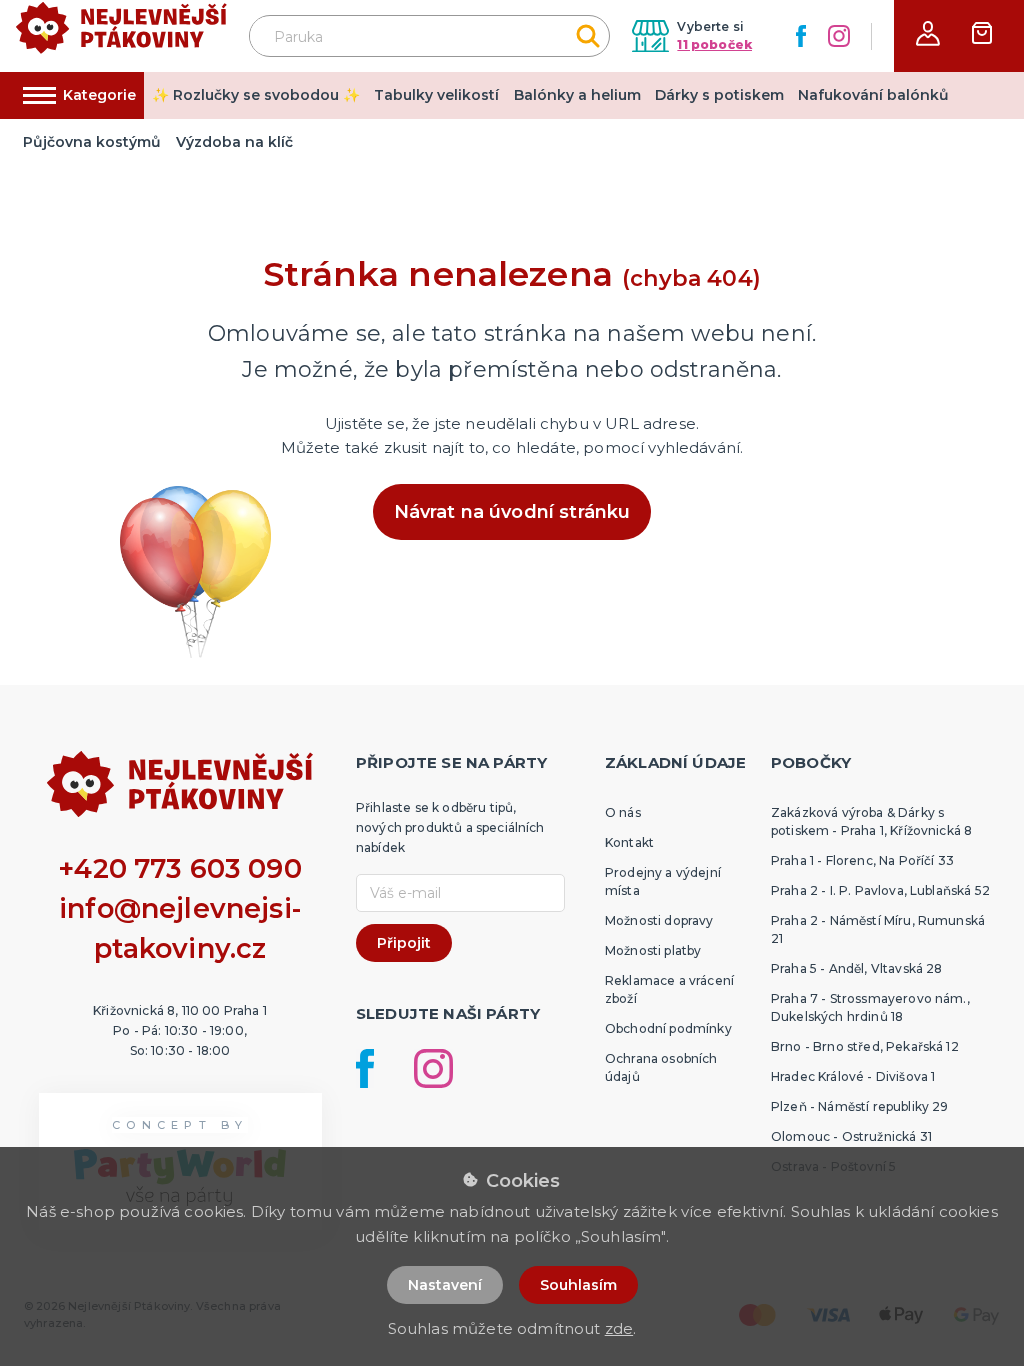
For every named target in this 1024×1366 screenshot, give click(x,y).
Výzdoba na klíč (234, 142)
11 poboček (714, 44)
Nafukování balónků (873, 95)
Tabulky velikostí (436, 95)
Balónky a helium (577, 95)
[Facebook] (801, 36)
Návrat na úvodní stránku (512, 512)
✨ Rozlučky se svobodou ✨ (256, 95)
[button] (928, 33)
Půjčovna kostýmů (92, 142)
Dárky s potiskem (719, 95)
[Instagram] (839, 36)
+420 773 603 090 (180, 868)
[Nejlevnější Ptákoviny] (121, 36)
